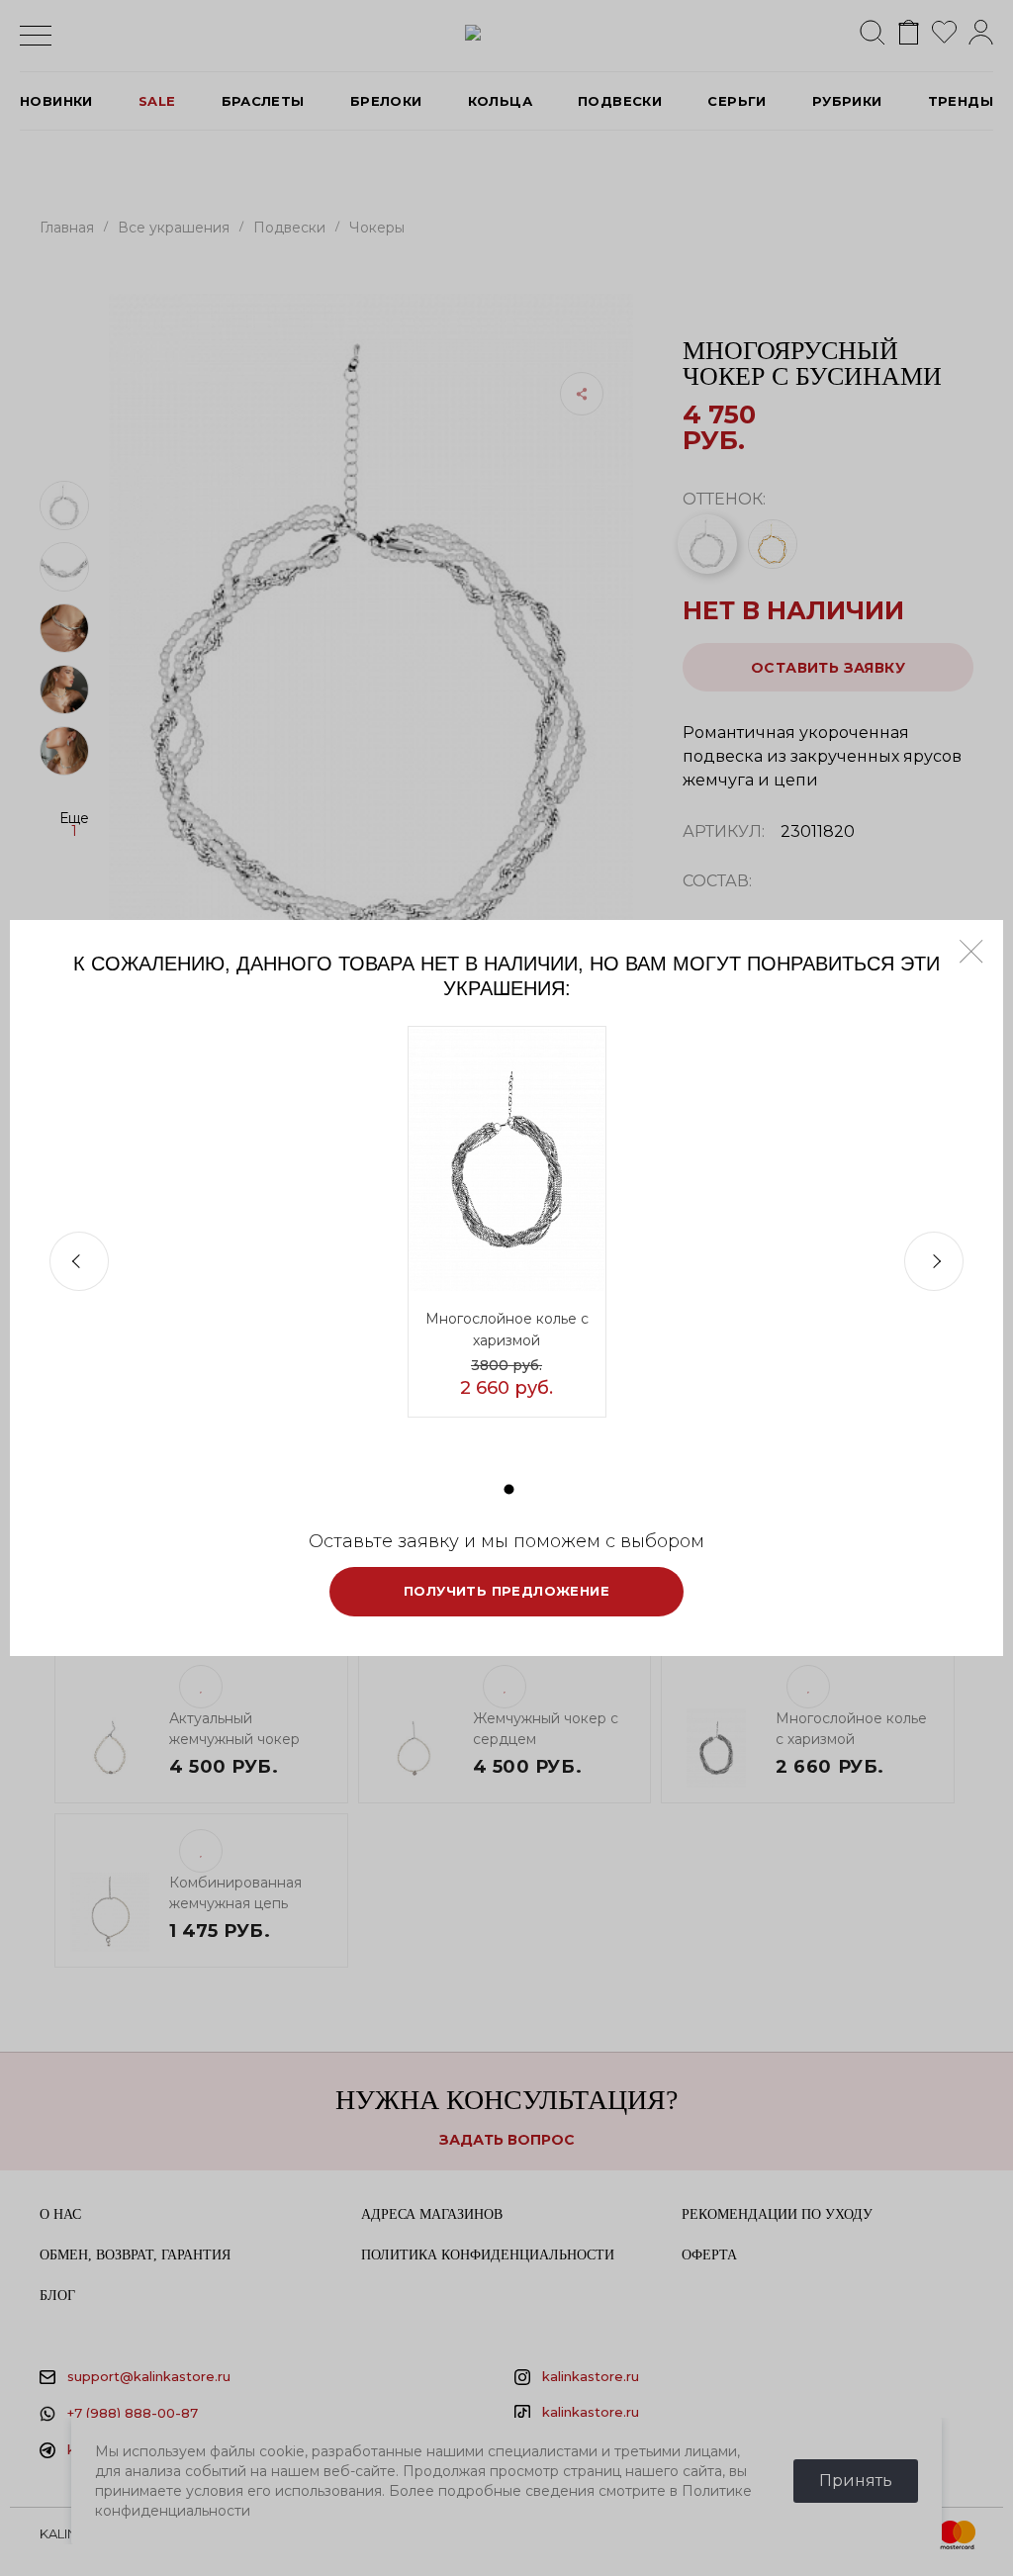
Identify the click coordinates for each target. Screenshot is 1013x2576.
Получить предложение (506, 1591)
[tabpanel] (507, 1222)
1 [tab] (509, 1489)
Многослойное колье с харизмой (507, 1330)
